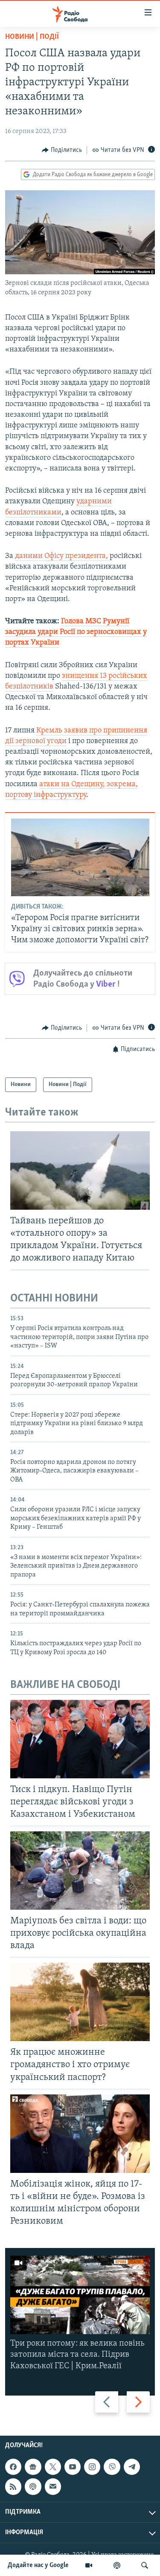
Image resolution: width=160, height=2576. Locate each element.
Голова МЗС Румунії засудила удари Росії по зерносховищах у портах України (76, 632)
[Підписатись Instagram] (92, 2467)
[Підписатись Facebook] (13, 2467)
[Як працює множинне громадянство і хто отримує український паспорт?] (80, 2002)
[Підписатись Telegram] (132, 2467)
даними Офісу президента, (62, 556)
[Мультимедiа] (89, 2565)
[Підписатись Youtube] (73, 2467)
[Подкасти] (117, 2565)
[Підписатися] (53, 2486)
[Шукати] (145, 2565)
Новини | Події (32, 37)
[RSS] (13, 2486)
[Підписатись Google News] (33, 2467)
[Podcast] (33, 2486)
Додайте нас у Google (38, 2565)
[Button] (62, 150)
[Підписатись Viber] (112, 2467)
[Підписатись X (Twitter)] (53, 2467)
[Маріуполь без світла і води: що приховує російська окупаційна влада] (80, 1870)
